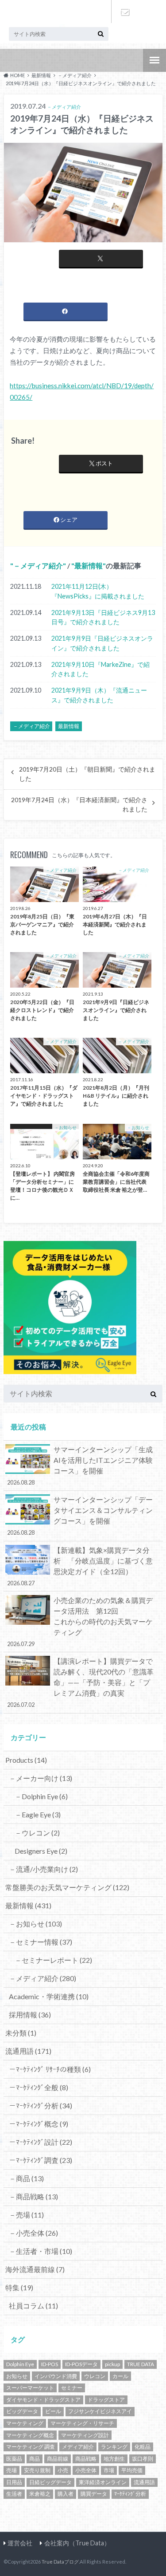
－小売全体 (33, 2233)
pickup (112, 2364)
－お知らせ (35, 1924)
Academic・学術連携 (49, 1996)
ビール (53, 2411)
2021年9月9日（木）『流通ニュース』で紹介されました (99, 695)
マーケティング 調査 (31, 2447)
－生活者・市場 (41, 2251)
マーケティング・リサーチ (82, 2423)
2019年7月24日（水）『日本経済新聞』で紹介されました (79, 804)
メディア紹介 (78, 2447)
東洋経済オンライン (103, 2482)
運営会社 (20, 2543)
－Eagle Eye (38, 1814)
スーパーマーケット (30, 2388)
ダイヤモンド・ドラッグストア (43, 2400)
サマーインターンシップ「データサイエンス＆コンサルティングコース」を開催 (80, 1516)
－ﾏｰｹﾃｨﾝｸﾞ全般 (39, 2087)
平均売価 (132, 2470)
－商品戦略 (33, 2196)
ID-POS (50, 2364)
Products (26, 1760)
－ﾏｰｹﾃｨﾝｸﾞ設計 (41, 2142)
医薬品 (14, 2459)
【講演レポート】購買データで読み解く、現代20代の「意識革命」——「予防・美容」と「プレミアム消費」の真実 (80, 1682)
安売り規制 (37, 2470)
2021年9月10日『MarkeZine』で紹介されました (100, 669)
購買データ (94, 2494)
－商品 (26, 2178)
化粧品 (143, 2447)
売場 (12, 2470)
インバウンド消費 (56, 2376)
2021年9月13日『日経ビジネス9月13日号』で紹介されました (103, 617)
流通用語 (28, 2051)
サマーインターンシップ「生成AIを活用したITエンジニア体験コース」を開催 (80, 1465)
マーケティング (25, 2423)
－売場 (26, 2215)
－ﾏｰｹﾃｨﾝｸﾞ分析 (41, 2105)
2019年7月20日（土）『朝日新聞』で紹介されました (87, 774)
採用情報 (30, 2015)
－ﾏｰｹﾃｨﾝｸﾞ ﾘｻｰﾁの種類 (50, 2069)
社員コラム (33, 2306)
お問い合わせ (125, 12)
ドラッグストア (106, 2400)
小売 (63, 2470)
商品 (35, 2459)
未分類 (21, 2033)
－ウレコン (37, 1833)
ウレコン (95, 2376)
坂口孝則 (143, 2459)
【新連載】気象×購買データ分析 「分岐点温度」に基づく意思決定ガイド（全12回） (80, 1566)
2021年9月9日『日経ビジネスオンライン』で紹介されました (102, 643)
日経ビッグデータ (50, 2482)
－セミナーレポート (53, 1960)
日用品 (14, 2482)
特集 (19, 2287)
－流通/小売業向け (43, 1869)
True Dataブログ (60, 2562)
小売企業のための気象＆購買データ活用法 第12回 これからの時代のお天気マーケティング (80, 1622)
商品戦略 (86, 2459)
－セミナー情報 (41, 1942)
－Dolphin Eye (41, 1796)
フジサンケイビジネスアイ (100, 2411)
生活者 (14, 2494)
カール (120, 2376)
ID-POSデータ (81, 2364)
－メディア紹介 (38, 565)
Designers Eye (41, 1851)
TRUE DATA (141, 2364)
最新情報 (89, 565)
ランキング (114, 2447)
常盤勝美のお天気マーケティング (67, 1887)
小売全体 (86, 2470)
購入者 (66, 2494)
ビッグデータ (22, 2411)
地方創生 (114, 2459)
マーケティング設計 (85, 2435)
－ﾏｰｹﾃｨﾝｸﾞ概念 (39, 2124)
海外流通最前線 (35, 2269)
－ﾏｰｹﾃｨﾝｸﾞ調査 (41, 2160)
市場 (109, 2470)
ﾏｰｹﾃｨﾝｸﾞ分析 (130, 2494)
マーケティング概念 (30, 2435)
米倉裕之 (40, 2494)
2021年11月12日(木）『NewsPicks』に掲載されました (98, 591)
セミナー (72, 2388)
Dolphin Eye (20, 2364)
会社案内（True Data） (77, 2543)
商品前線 (58, 2459)
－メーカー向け (41, 1778)
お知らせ (17, 2376)
